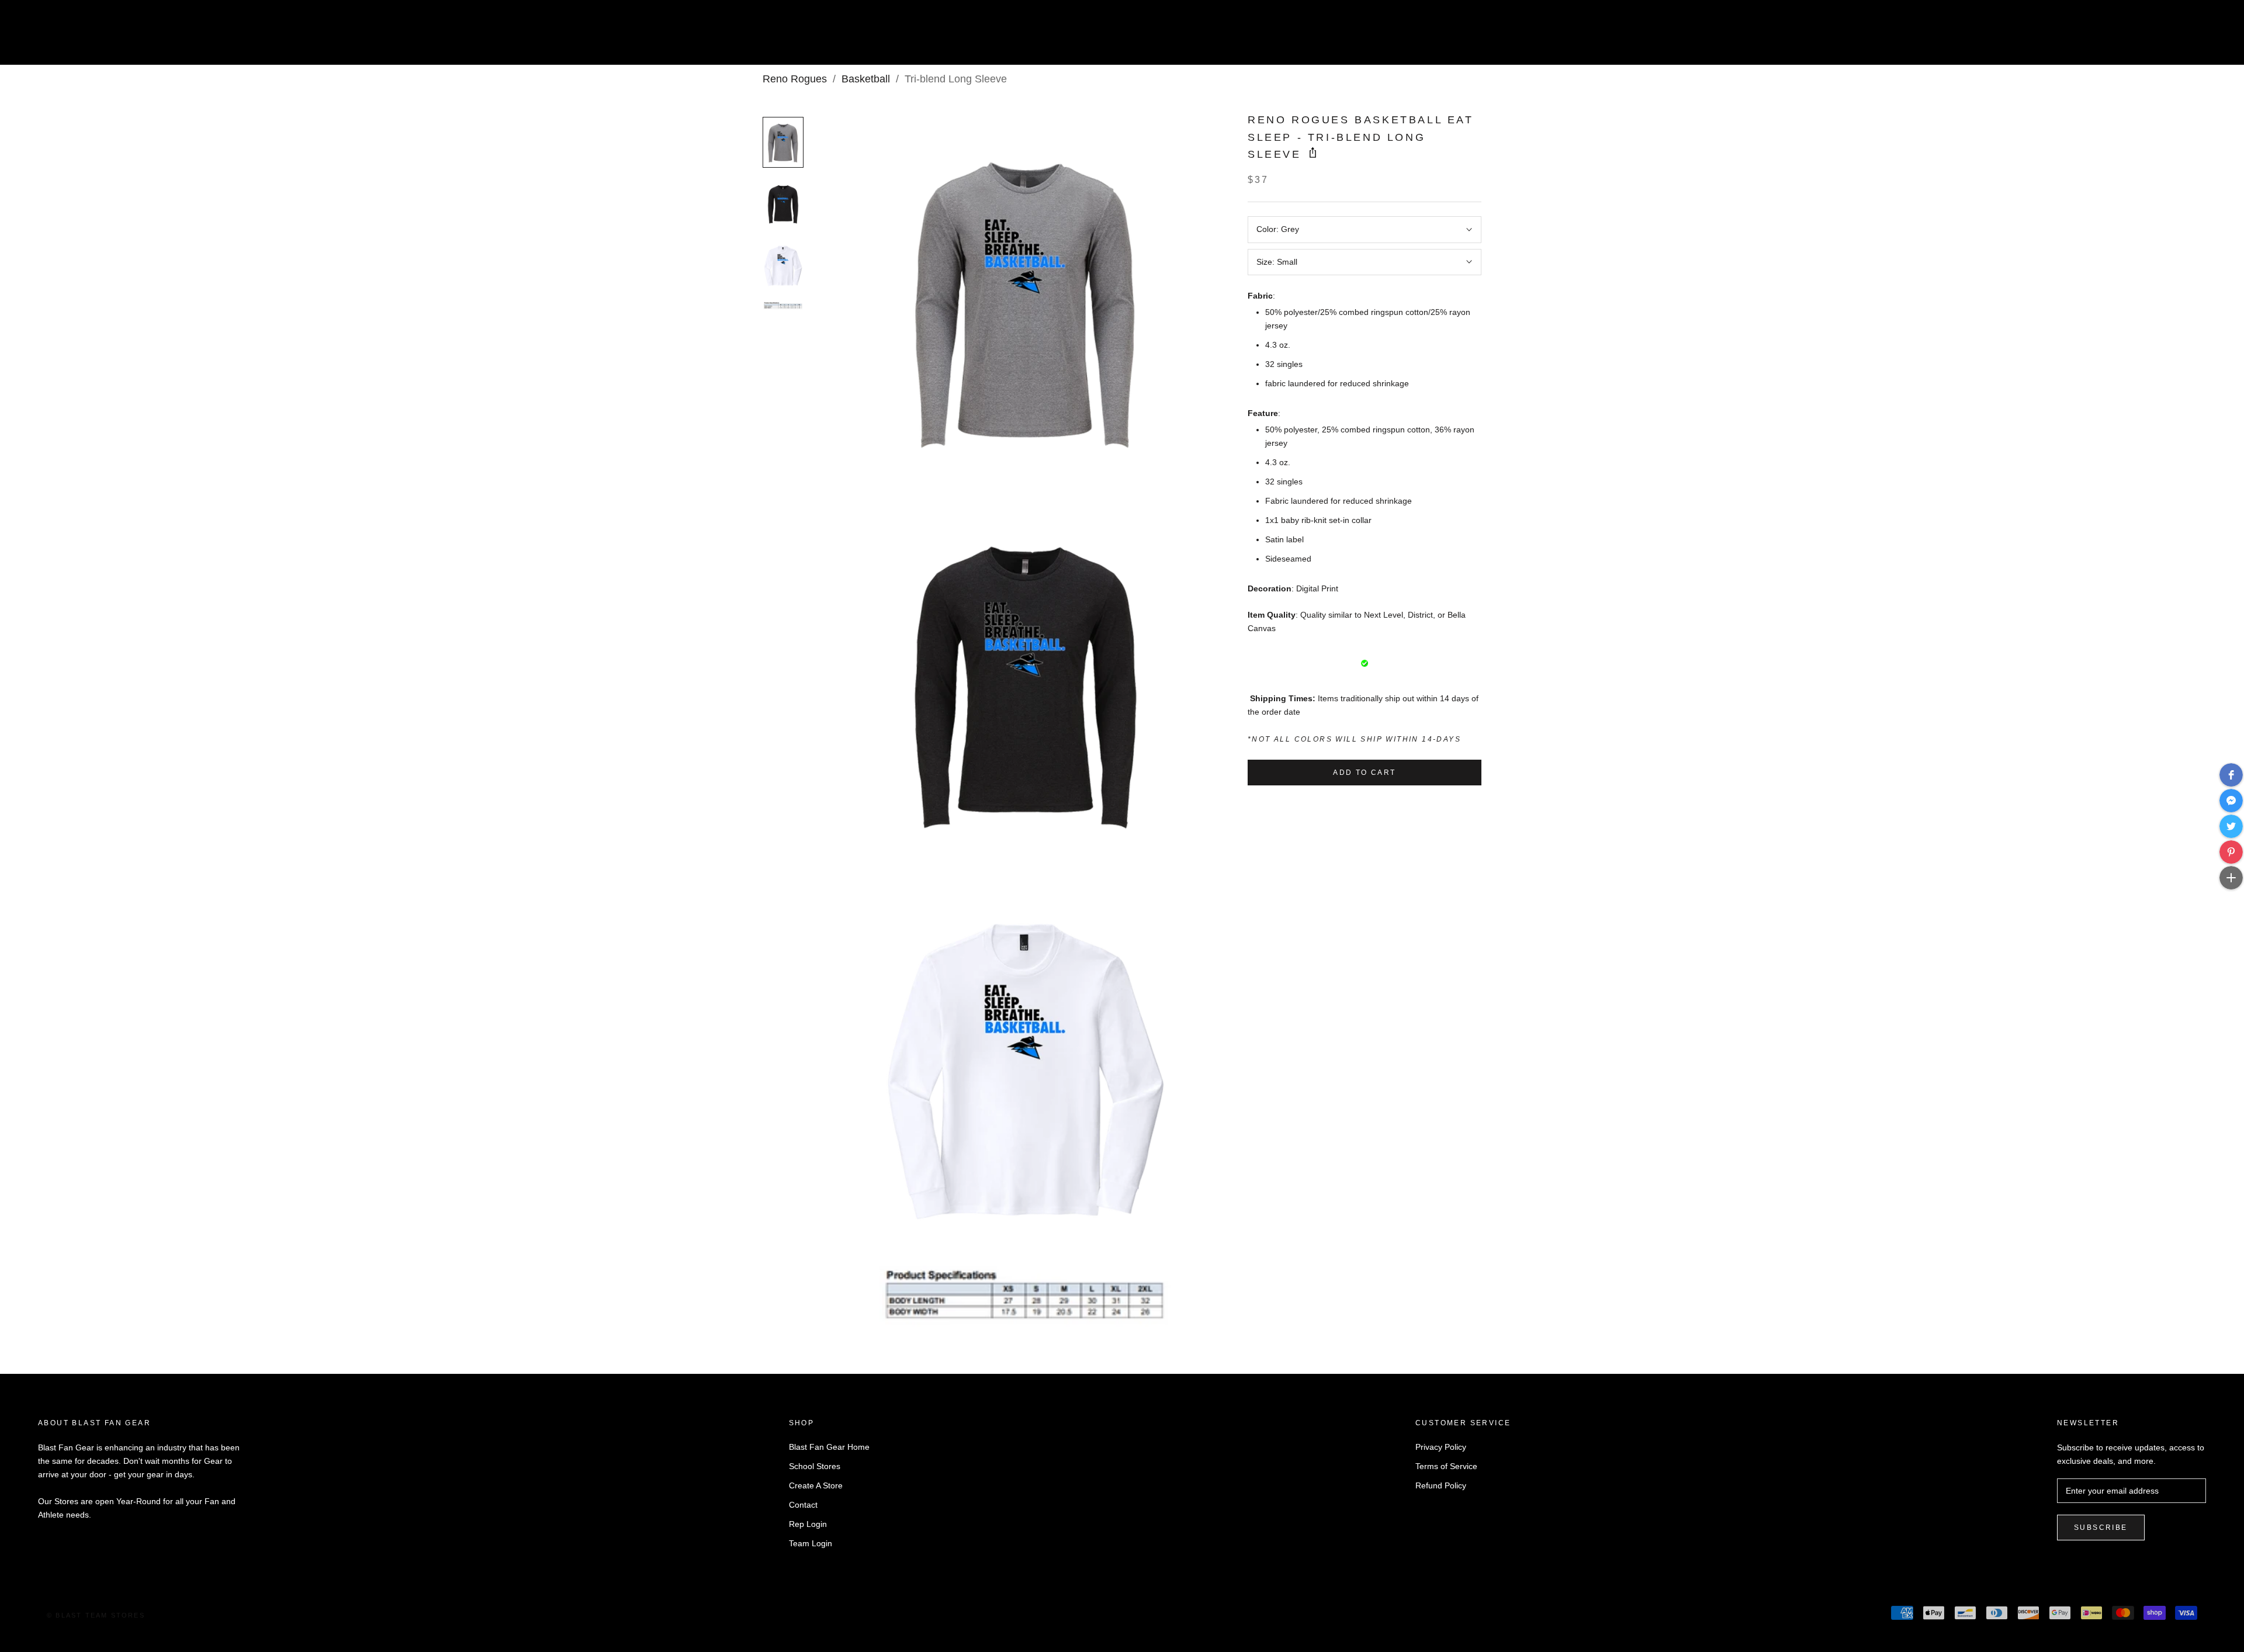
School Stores (815, 1466)
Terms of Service (1446, 1466)
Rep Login (808, 1524)
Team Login (811, 1543)
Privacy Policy (1441, 1447)
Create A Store (816, 1485)
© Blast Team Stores (96, 1615)
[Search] (2183, 37)
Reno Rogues (795, 79)
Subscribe (2101, 1528)
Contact (803, 1505)
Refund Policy (1441, 1485)
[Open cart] (2209, 37)
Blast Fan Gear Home (829, 1447)
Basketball (866, 79)
